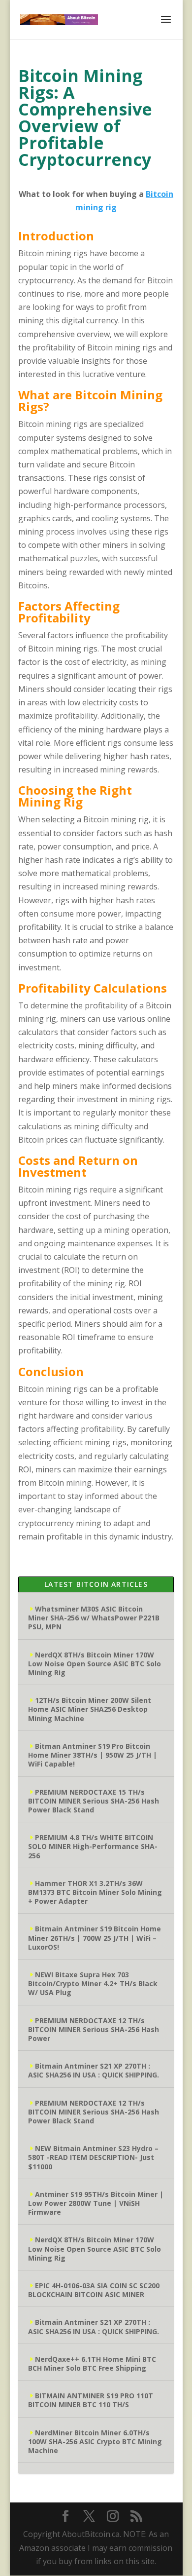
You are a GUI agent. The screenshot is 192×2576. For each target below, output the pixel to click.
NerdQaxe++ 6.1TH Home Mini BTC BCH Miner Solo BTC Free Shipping (92, 2364)
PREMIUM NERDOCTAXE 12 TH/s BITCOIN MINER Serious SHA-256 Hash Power (94, 2029)
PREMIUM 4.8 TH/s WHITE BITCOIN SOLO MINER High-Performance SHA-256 (93, 1846)
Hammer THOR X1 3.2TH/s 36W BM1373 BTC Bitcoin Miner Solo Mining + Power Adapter (95, 1892)
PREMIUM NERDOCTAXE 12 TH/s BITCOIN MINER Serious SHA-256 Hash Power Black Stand (94, 2112)
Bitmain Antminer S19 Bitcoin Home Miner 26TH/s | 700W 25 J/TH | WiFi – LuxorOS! (95, 1938)
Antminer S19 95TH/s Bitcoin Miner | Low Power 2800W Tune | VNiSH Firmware (96, 2203)
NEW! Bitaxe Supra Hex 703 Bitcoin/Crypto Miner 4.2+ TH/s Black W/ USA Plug (93, 1983)
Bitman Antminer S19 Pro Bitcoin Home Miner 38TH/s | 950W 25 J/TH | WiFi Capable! (93, 1755)
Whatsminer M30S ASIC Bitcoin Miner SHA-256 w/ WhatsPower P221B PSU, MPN (94, 1618)
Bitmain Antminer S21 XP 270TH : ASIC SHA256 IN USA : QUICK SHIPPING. (94, 2070)
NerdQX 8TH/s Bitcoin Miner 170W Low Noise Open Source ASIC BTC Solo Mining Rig (95, 1664)
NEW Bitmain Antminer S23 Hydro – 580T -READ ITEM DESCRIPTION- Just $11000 (93, 2157)
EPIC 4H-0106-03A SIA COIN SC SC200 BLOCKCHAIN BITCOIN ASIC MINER (94, 2290)
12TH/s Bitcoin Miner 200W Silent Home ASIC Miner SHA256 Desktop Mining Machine (90, 1709)
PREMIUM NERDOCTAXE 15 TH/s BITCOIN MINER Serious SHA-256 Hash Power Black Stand (94, 1801)
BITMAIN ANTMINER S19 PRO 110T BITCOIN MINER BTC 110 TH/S (91, 2400)
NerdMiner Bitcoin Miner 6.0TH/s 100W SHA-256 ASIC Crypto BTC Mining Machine (95, 2441)
